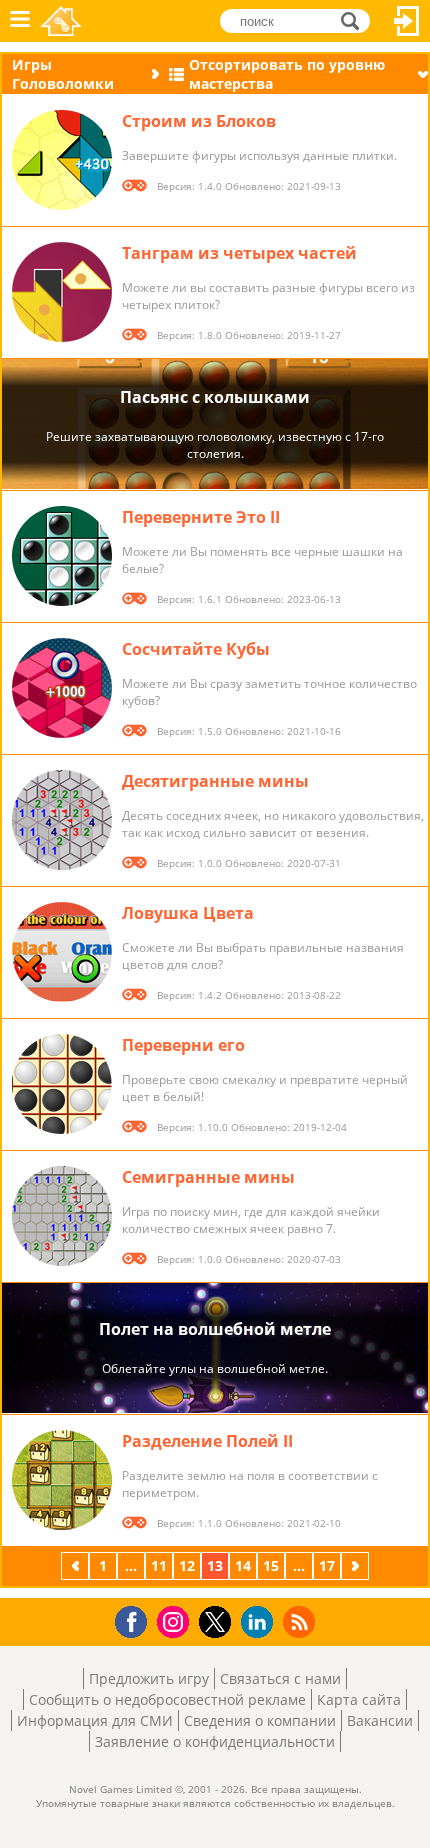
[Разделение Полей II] (62, 1480)
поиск (355, 19)
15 (271, 1565)
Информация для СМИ (95, 1720)
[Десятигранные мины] (62, 820)
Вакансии (380, 1720)
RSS (301, 1621)
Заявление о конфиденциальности (215, 1741)
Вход (407, 21)
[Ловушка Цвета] (62, 952)
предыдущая (77, 1565)
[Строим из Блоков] (62, 160)
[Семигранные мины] (62, 1216)
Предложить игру (149, 1678)
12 (187, 1565)
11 (159, 1565)
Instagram (176, 1620)
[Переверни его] (62, 1084)
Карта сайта (359, 1699)
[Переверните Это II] (62, 556)
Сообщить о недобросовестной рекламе (167, 1699)
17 (327, 1565)
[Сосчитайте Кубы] (62, 688)
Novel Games (61, 21)
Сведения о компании (260, 1720)
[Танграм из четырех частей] (62, 292)
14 (243, 1565)
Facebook (136, 1619)
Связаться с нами (280, 1678)
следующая (357, 1565)
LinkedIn (260, 1622)
